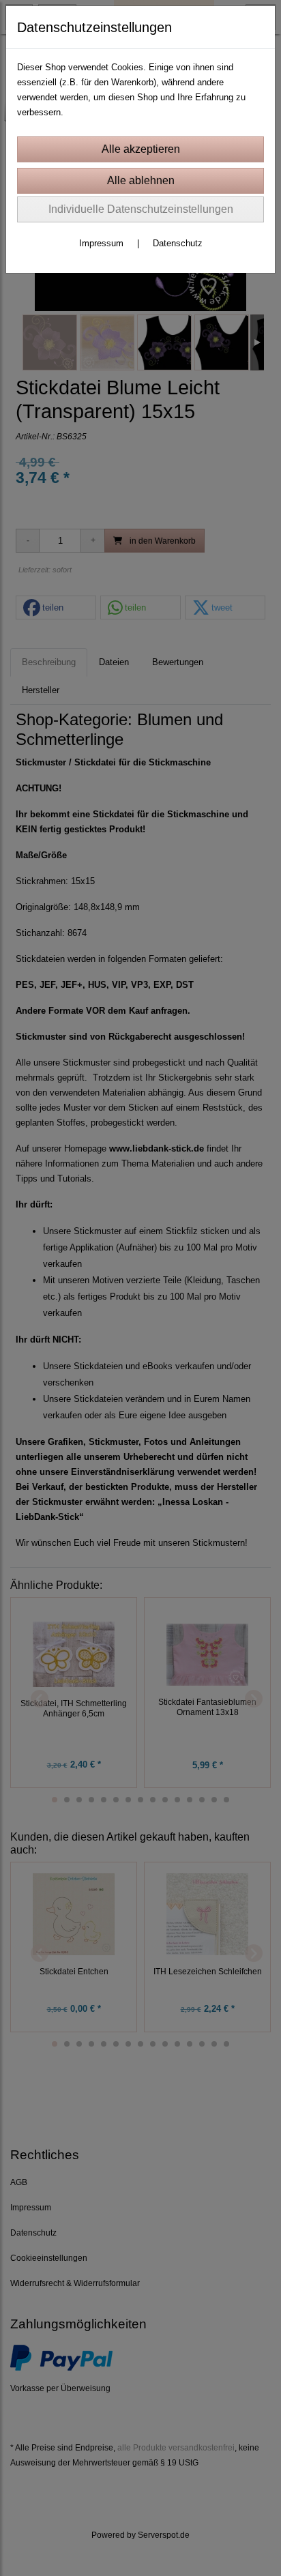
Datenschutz (178, 243)
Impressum (101, 243)
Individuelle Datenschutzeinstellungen (141, 209)
